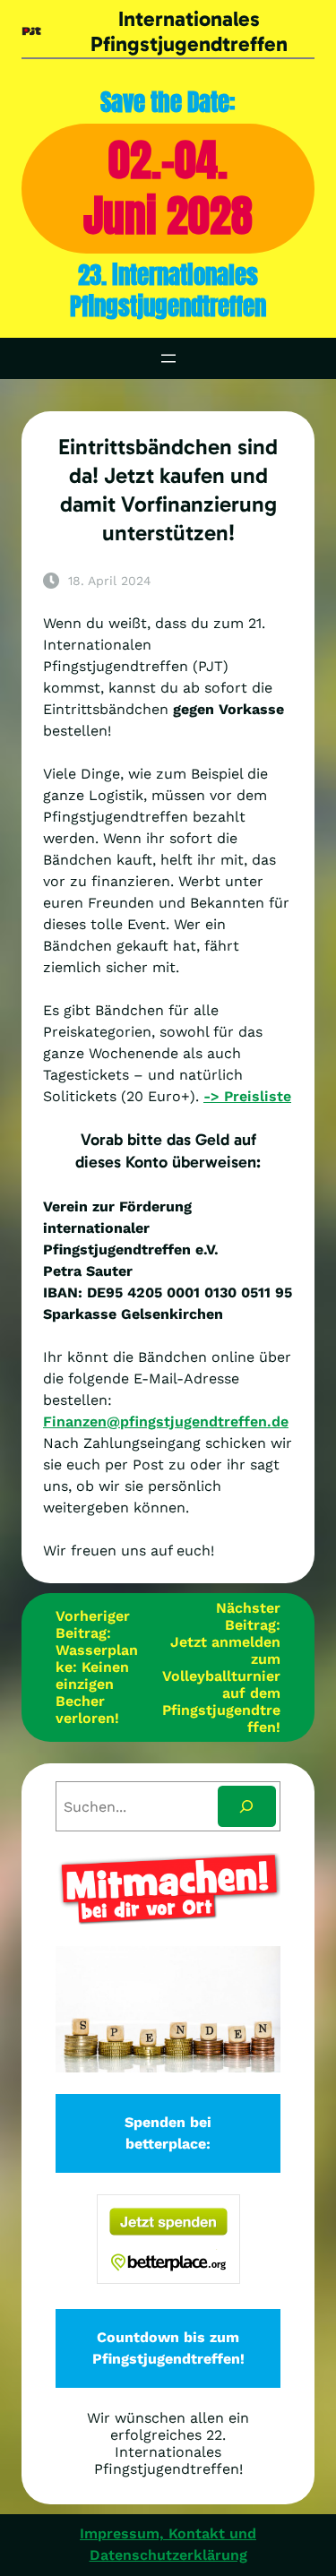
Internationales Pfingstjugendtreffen (189, 31)
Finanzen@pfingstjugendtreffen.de (166, 1422)
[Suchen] (247, 1807)
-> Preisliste (247, 1096)
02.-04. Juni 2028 (168, 188)
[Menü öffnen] (168, 358)
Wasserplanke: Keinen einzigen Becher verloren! (97, 1684)
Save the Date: (168, 102)
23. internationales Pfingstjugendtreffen (168, 291)
